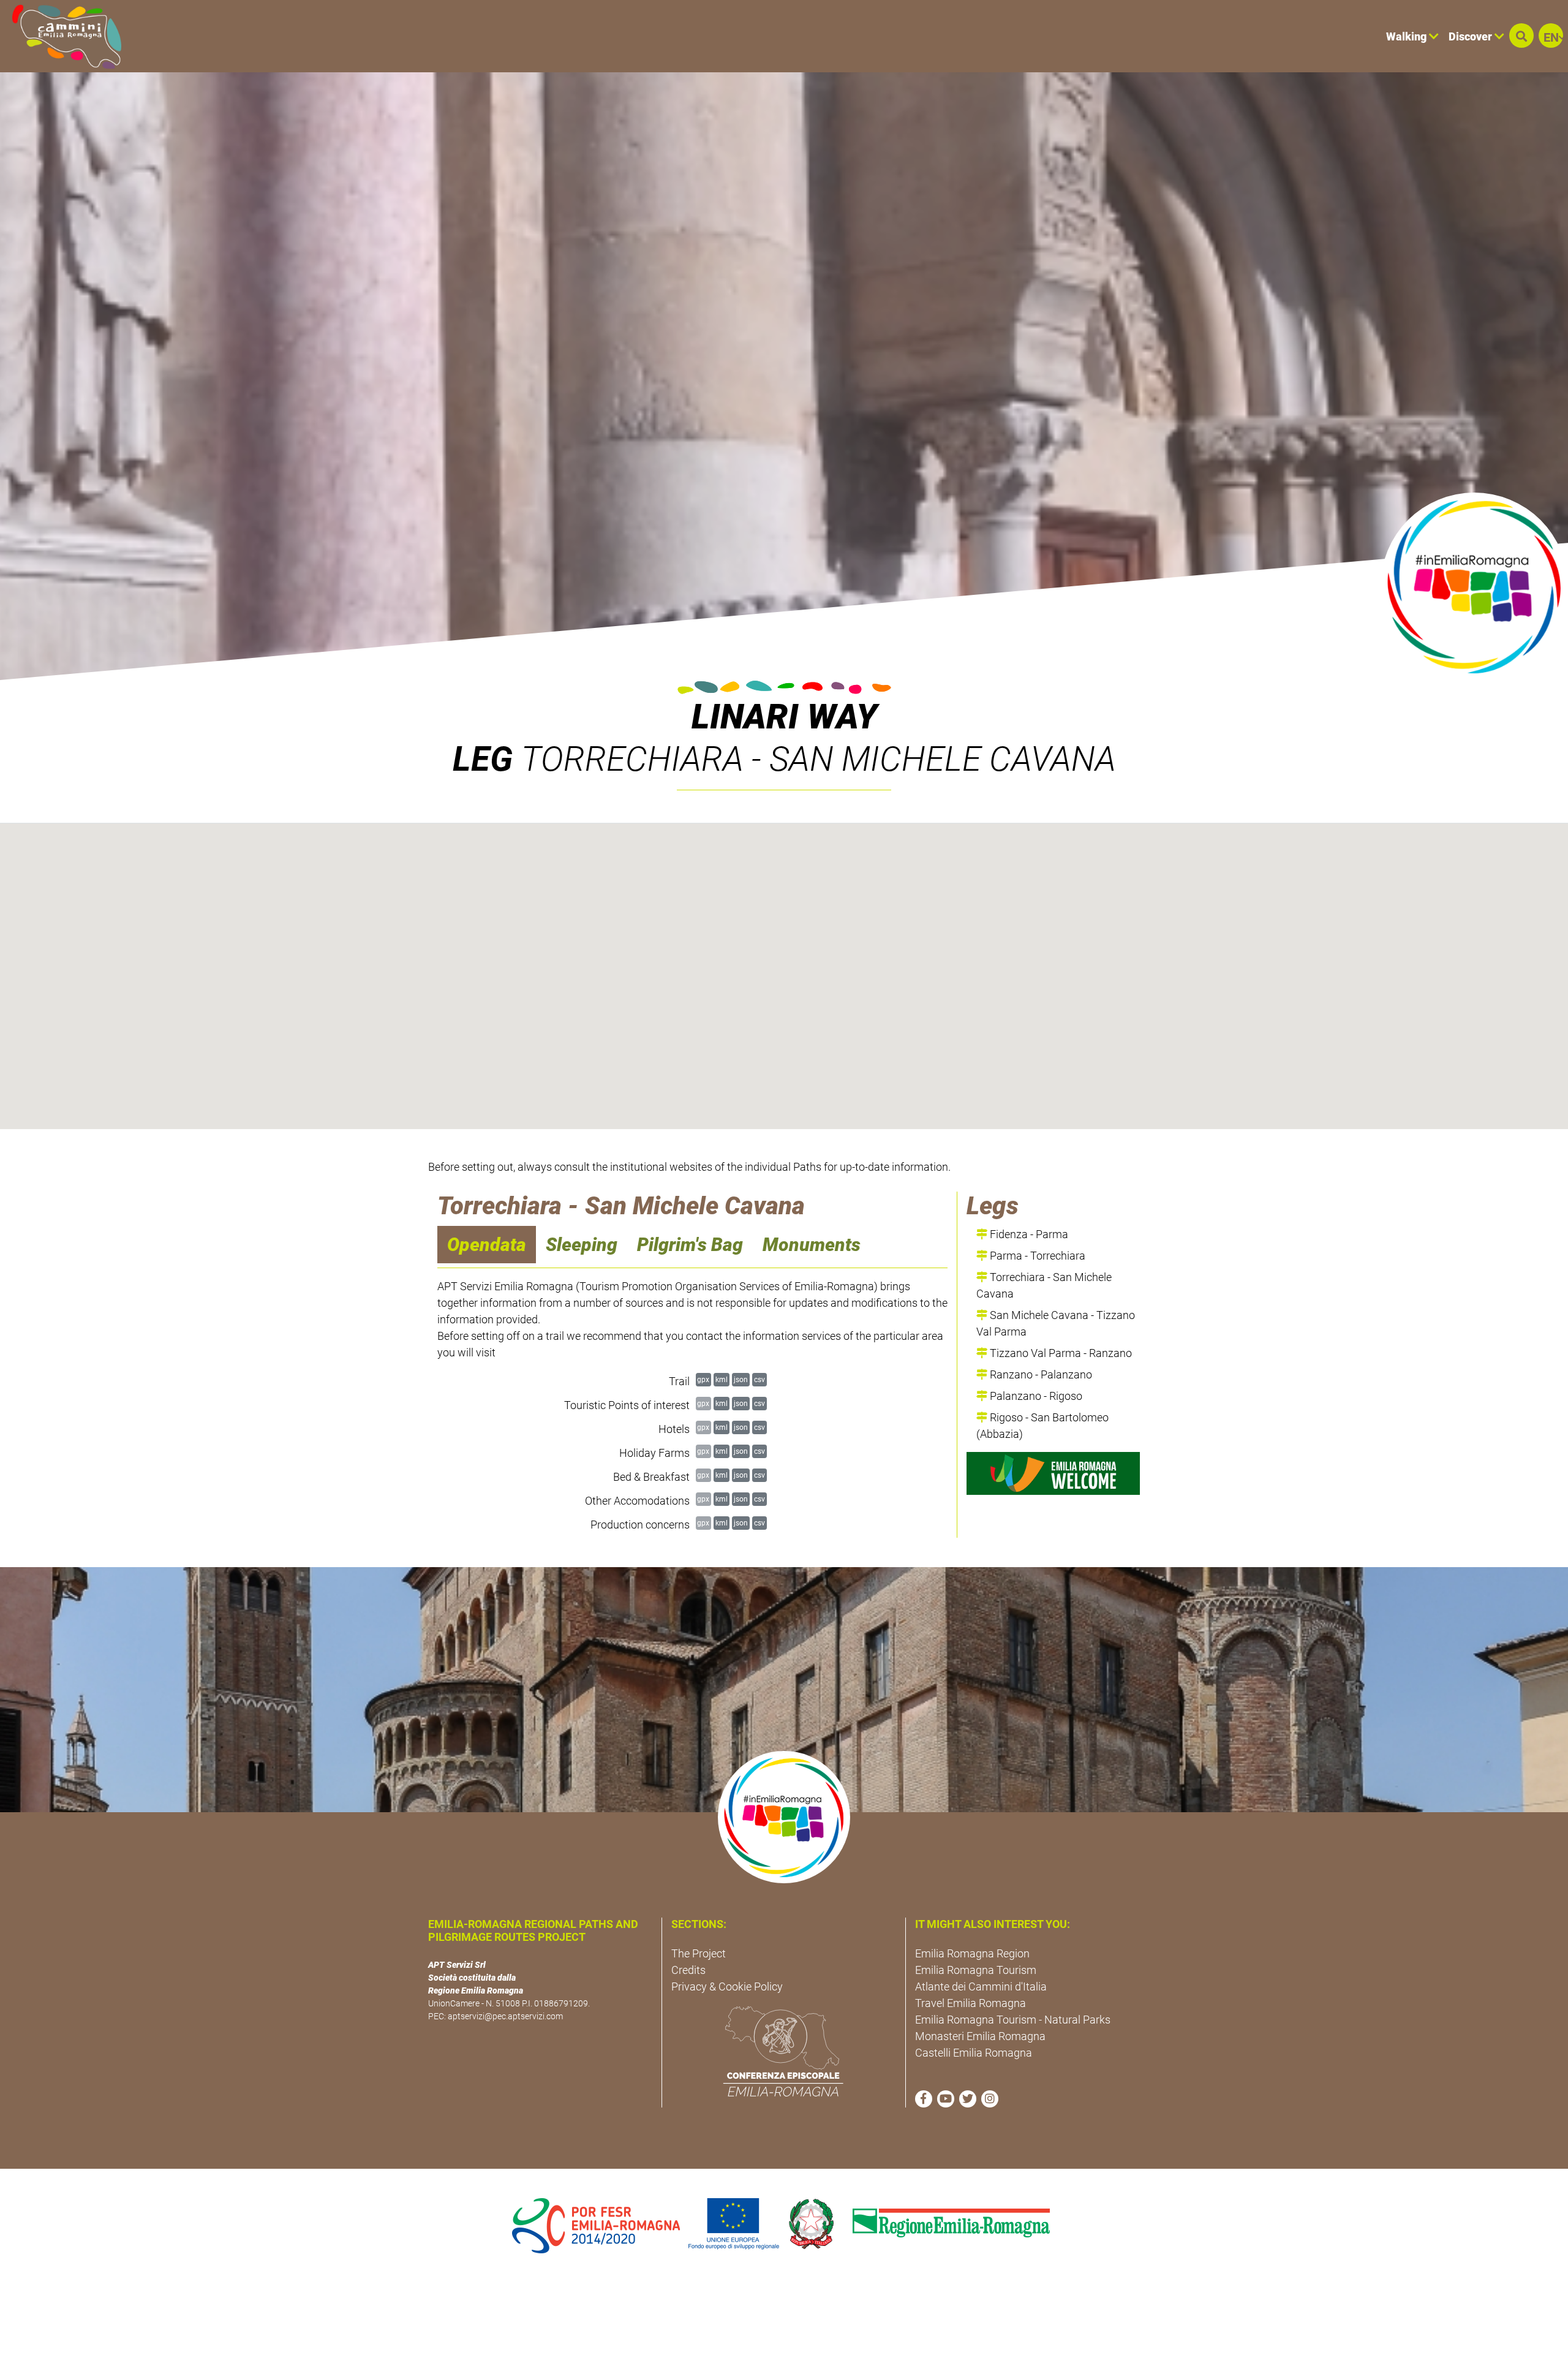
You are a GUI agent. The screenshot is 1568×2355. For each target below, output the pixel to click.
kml (722, 1379)
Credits (688, 1970)
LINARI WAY (784, 717)
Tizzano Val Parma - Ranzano (1060, 1353)
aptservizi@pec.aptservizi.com (505, 2016)
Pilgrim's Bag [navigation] (690, 1245)
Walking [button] (1408, 36)
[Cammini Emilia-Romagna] (62, 36)
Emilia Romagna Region (972, 1953)
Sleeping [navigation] (582, 1245)
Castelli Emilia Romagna (974, 2053)
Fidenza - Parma (1028, 1234)
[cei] (783, 2051)
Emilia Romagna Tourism (976, 1970)
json (741, 1379)
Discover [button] (1472, 36)
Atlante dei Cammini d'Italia (981, 1986)
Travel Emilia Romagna (971, 2003)
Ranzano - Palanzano (1040, 1374)
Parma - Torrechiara (1036, 1256)
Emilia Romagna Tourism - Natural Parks (1013, 2020)
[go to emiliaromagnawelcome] (1053, 1473)
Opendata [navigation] (487, 1245)
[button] (1521, 36)
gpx (703, 1379)
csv (759, 1379)
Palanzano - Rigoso (1035, 1396)
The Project (699, 1953)
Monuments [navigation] (812, 1245)
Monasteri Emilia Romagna (980, 2036)
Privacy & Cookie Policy (727, 1986)
